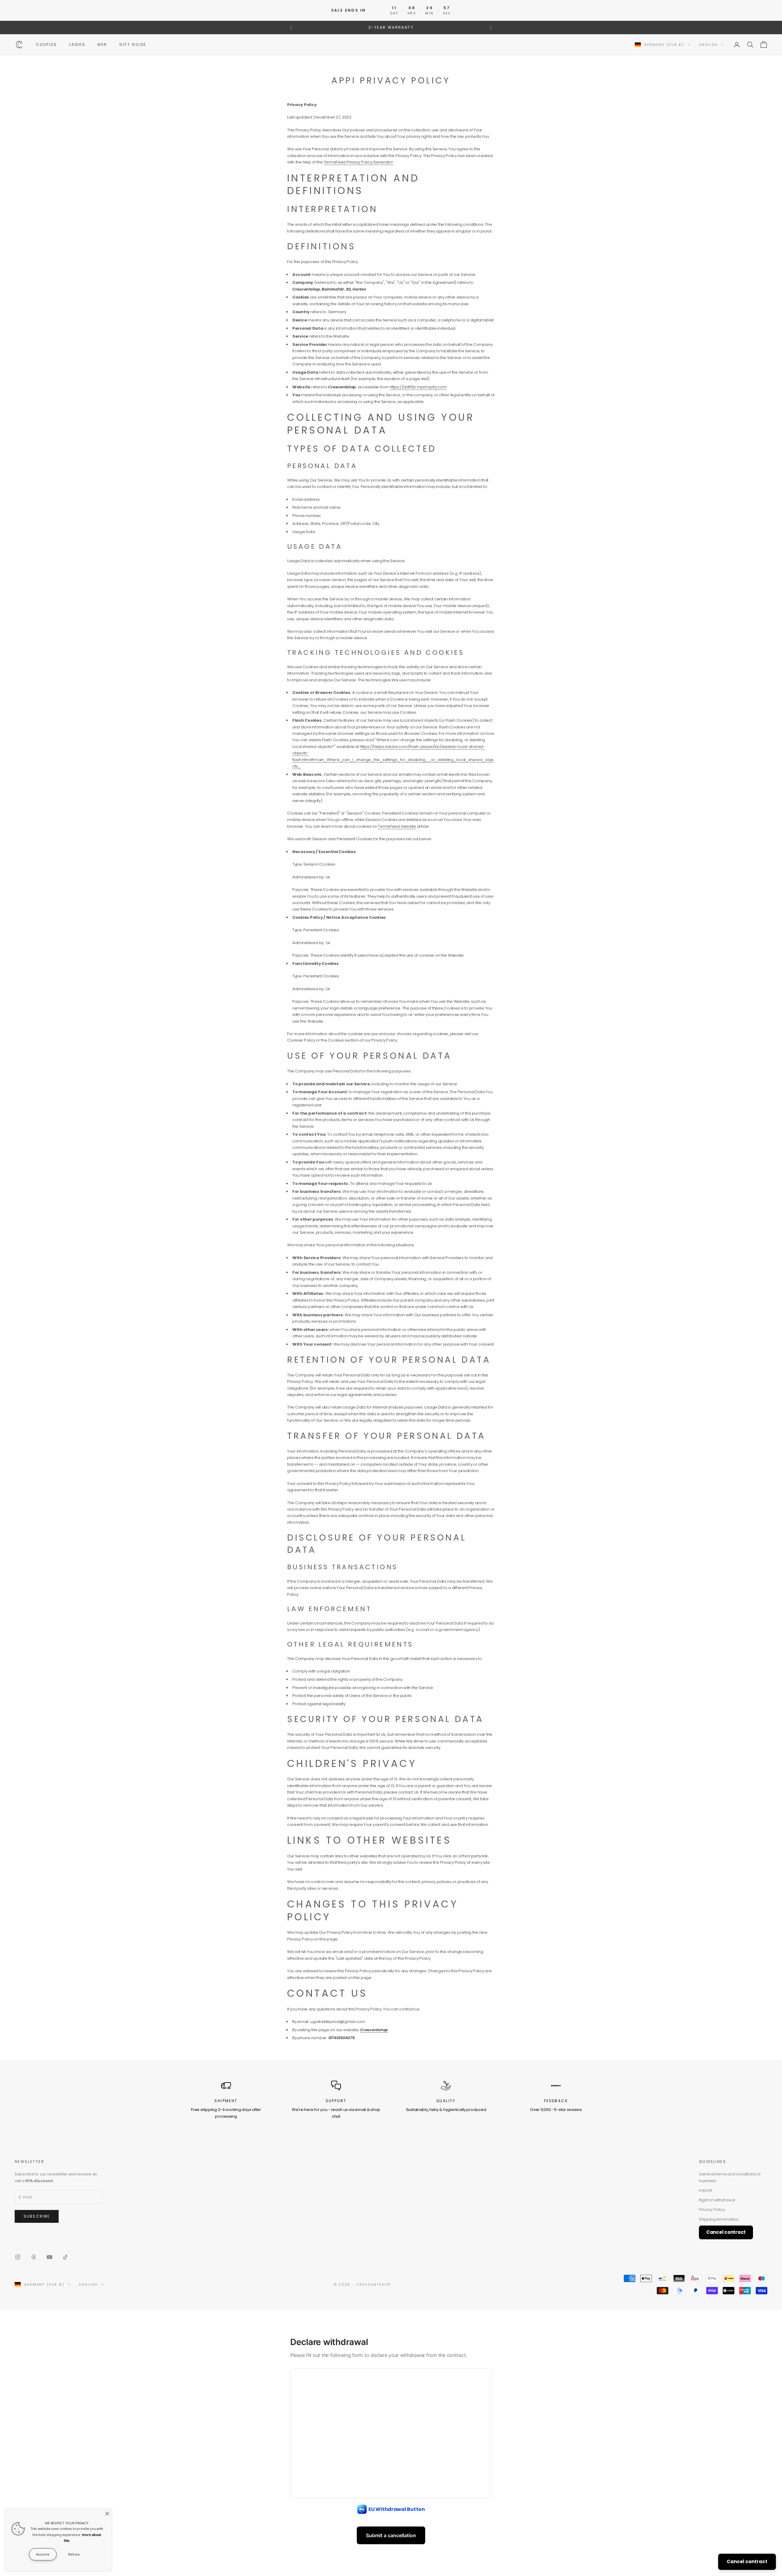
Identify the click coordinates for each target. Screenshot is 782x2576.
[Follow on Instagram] (18, 2257)
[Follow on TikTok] (65, 2257)
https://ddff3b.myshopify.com (418, 387)
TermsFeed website (397, 826)
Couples (47, 44)
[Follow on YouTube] (49, 2257)
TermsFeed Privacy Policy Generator (358, 162)
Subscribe (37, 2216)
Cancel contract (747, 2561)
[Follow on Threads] (34, 2257)
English (709, 45)
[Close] (107, 2514)
